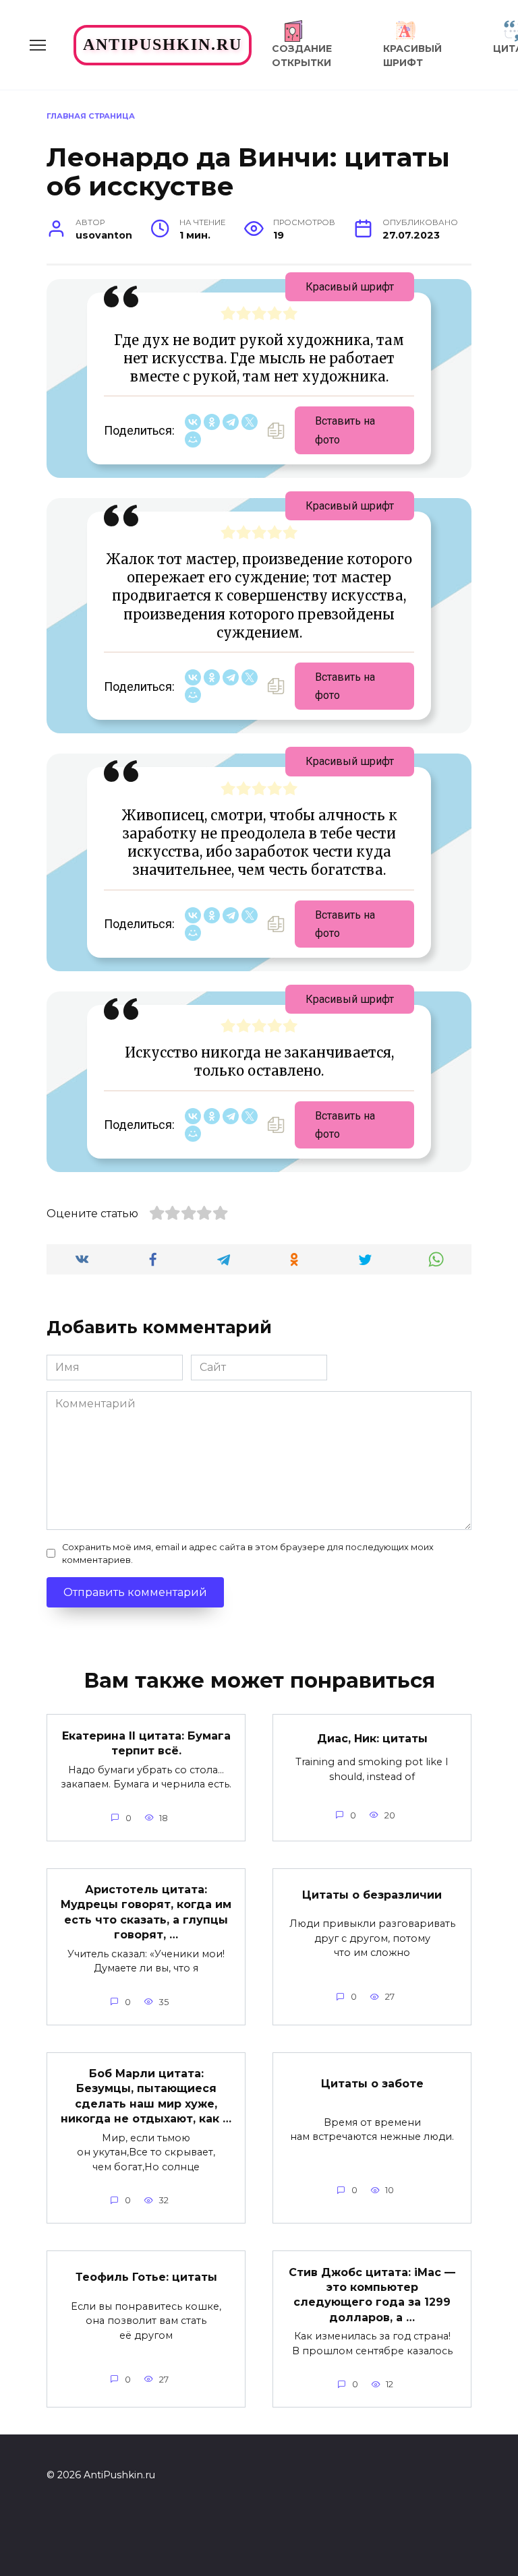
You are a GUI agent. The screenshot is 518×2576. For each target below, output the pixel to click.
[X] (250, 422)
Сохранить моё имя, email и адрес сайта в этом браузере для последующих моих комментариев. (248, 1554)
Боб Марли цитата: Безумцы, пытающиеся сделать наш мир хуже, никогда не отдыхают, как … (146, 2096)
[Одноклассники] (212, 422)
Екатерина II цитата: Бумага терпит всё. (146, 1743)
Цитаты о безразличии (372, 1894)
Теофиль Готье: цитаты (146, 2277)
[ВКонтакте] (193, 422)
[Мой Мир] (193, 439)
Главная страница (91, 116)
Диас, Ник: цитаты (372, 1738)
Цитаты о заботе (372, 2083)
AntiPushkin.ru (163, 44)
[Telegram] (231, 422)
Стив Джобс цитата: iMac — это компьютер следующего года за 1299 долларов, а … (372, 2294)
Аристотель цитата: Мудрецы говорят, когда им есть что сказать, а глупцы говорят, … (146, 1912)
